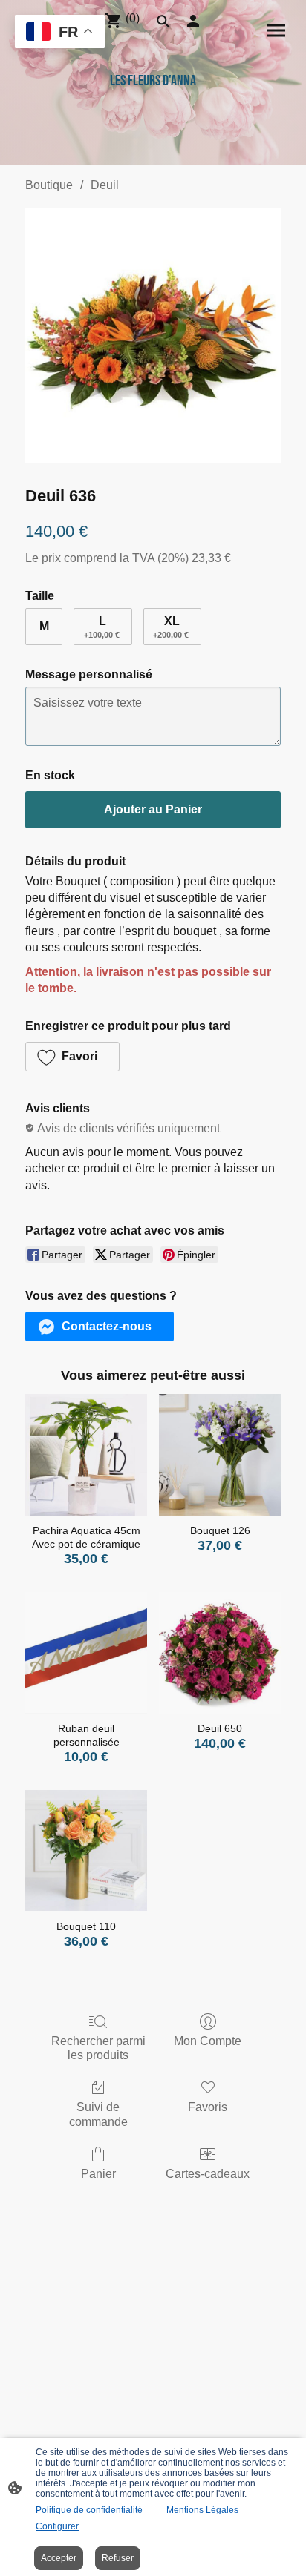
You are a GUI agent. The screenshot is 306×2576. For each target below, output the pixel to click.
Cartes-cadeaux (208, 2174)
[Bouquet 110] (86, 1851)
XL (171, 627)
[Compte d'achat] (193, 21)
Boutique (49, 185)
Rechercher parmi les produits (98, 2048)
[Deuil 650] (220, 1653)
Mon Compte (208, 2041)
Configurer (57, 2526)
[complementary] (60, 33)
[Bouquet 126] (220, 1455)
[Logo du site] (153, 123)
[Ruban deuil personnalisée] (86, 1653)
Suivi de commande (98, 2114)
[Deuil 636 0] (153, 336)
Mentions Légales (202, 2510)
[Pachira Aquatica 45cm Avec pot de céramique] (86, 1455)
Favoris (208, 2107)
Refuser (118, 2558)
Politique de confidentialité (89, 2510)
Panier (98, 2174)
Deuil (105, 185)
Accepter (59, 2558)
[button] (72, 1057)
